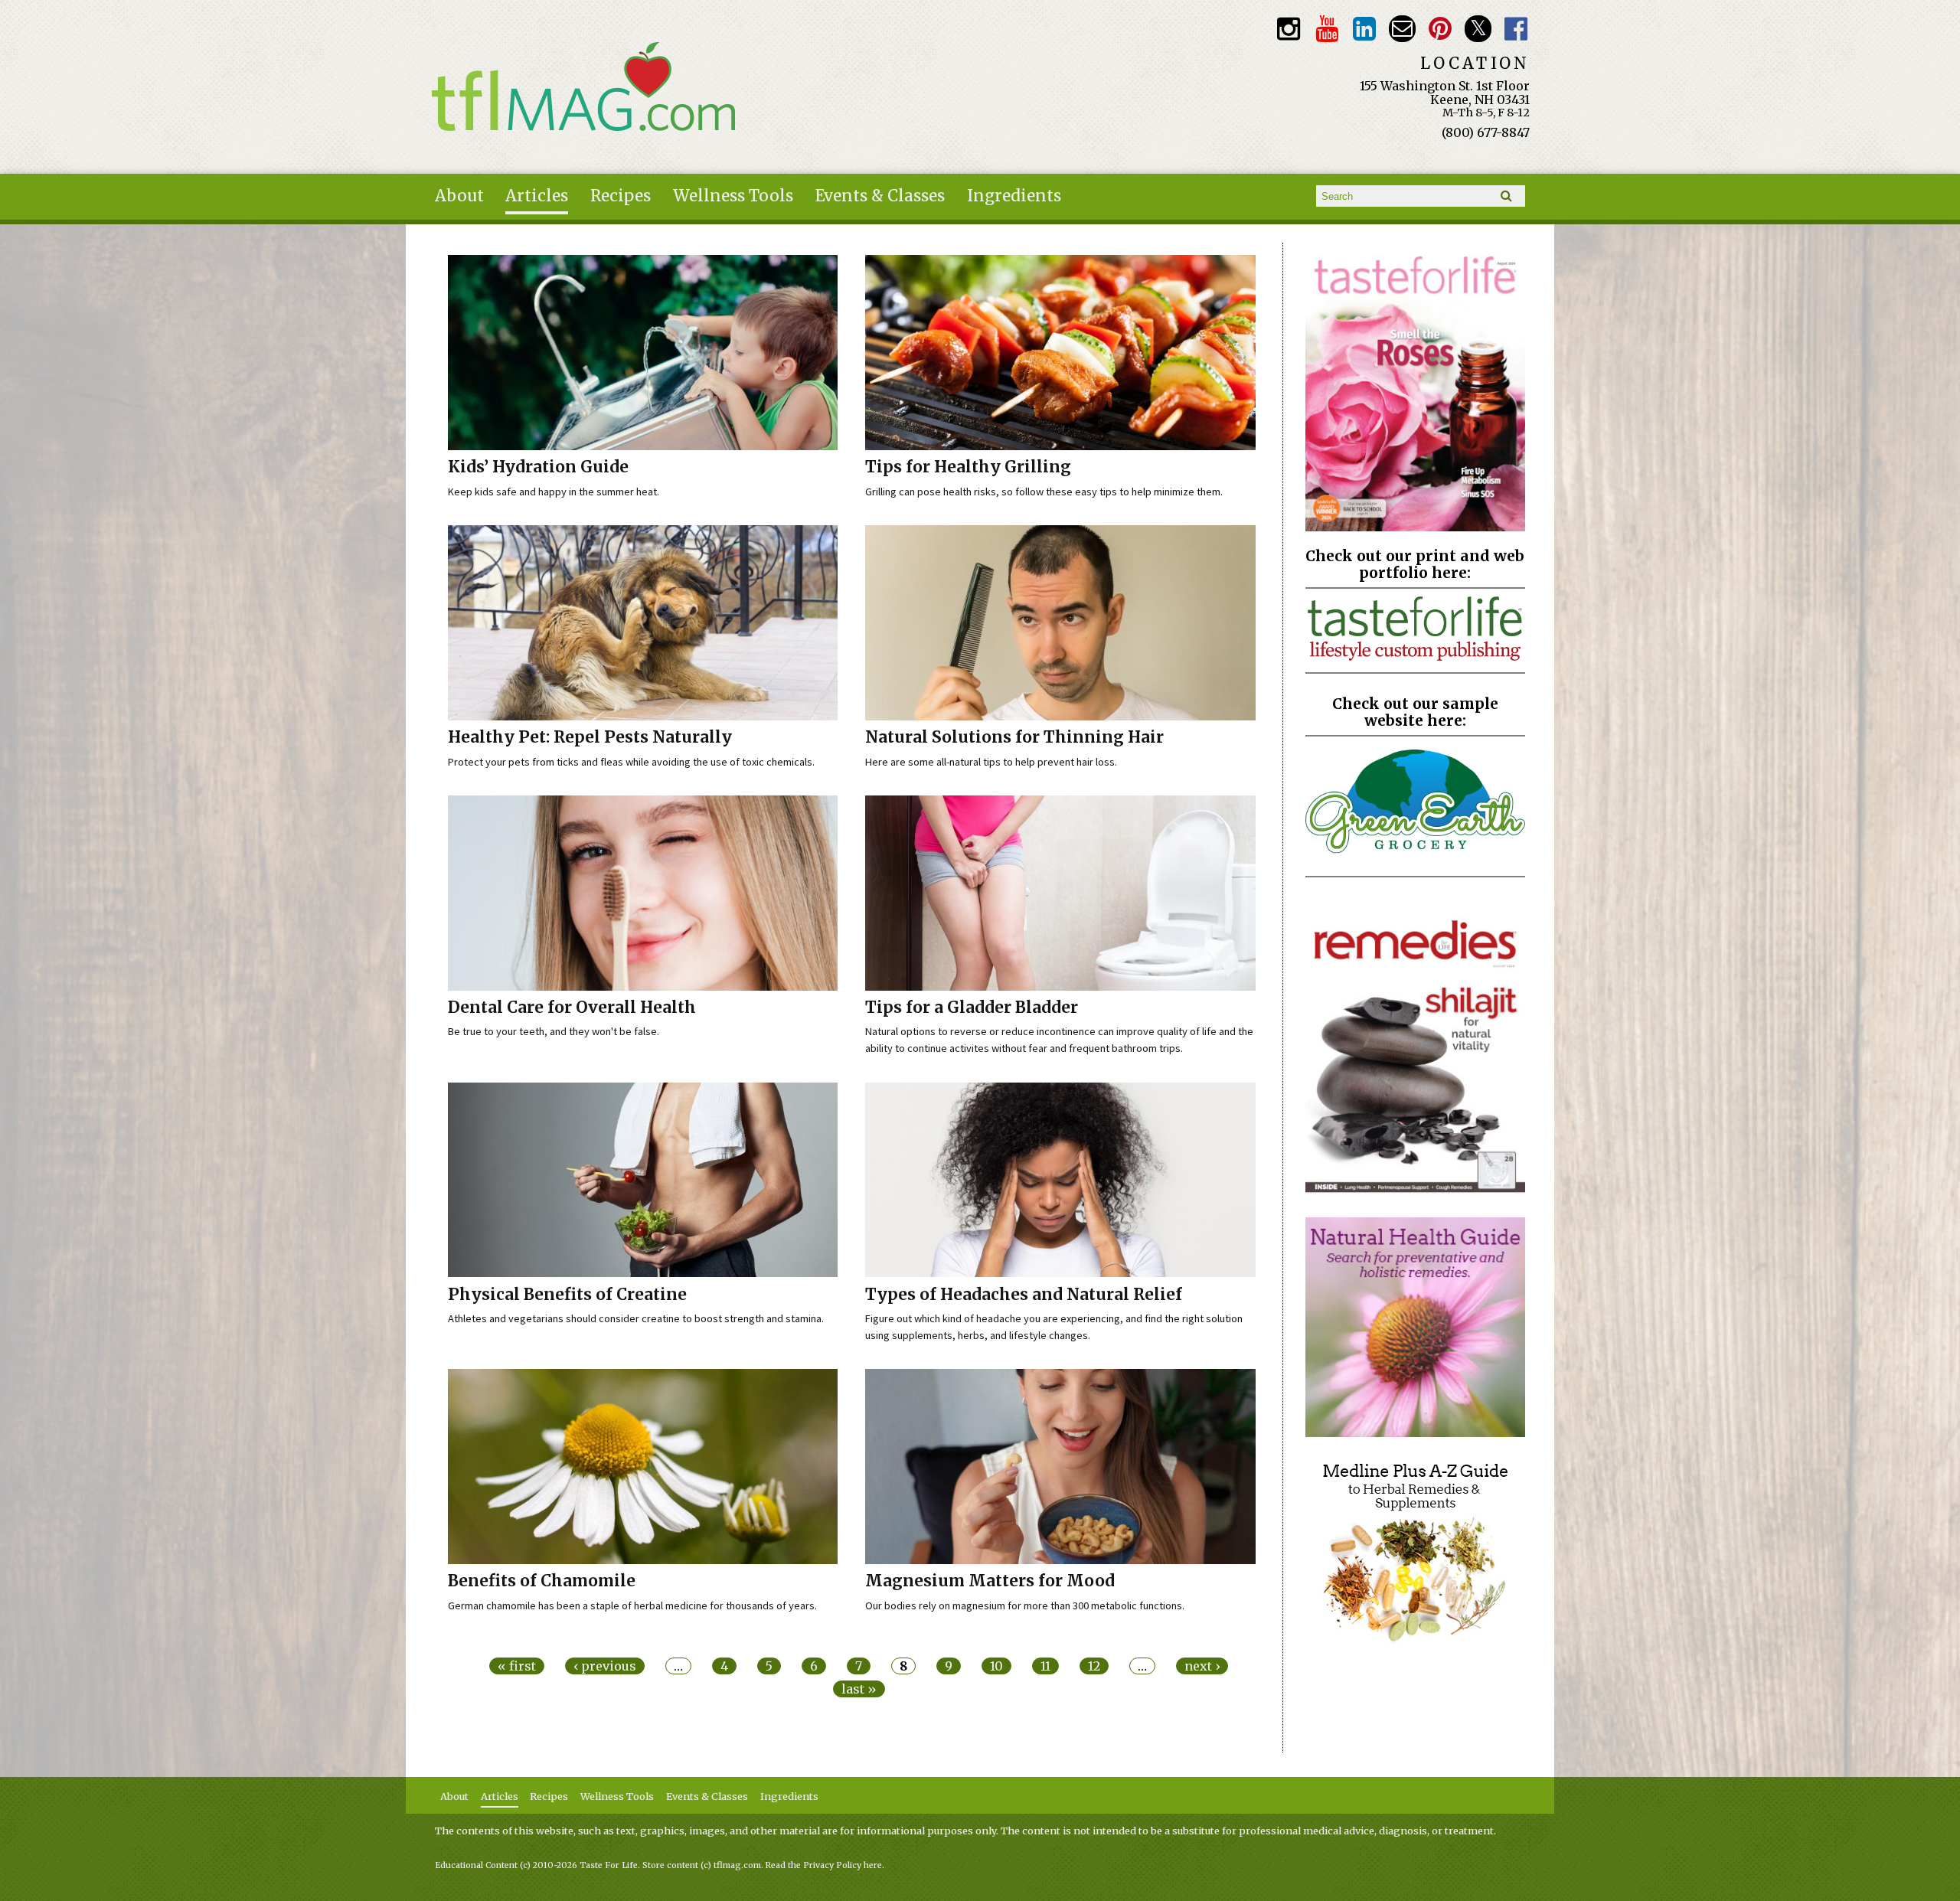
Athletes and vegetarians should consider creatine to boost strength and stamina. (636, 1318)
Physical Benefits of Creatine (567, 1295)
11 (1045, 1666)
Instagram (1289, 29)
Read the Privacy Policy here (824, 1865)
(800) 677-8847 (1486, 132)
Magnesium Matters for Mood (990, 1581)
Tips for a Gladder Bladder (972, 1008)
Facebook (1516, 29)
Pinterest (1441, 29)
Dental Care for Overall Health (572, 1008)
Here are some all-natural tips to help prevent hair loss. (991, 762)
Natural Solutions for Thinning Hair (1014, 737)
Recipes (621, 196)
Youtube (1326, 29)
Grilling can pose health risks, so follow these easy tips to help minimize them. (1044, 492)
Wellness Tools (733, 196)
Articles (537, 196)
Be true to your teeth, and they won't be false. (554, 1031)
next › (1202, 1666)
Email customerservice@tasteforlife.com (1402, 29)
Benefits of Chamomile (542, 1581)
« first (517, 1666)
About (459, 196)
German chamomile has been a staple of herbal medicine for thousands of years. (632, 1605)
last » (859, 1689)
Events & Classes (880, 196)
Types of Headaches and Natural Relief (1024, 1295)
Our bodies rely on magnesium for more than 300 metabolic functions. (1025, 1605)
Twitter (1478, 29)
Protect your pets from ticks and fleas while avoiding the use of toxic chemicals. (631, 762)
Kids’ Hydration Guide (538, 467)
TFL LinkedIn (1365, 29)
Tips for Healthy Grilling (968, 467)
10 (996, 1666)
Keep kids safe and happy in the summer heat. (554, 492)
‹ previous (605, 1666)
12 (1094, 1666)
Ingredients (1014, 196)
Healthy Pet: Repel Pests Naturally (590, 737)
